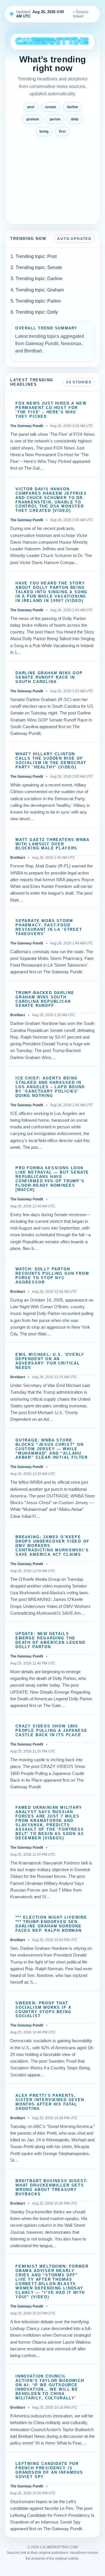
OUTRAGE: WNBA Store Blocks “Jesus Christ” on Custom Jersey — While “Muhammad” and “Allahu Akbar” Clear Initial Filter (52, 1449)
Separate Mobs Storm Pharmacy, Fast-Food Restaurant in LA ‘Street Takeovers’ (49, 927)
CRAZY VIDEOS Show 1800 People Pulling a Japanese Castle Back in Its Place (51, 1731)
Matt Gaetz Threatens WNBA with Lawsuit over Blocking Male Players (52, 844)
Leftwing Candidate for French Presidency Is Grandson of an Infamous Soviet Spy (49, 2470)
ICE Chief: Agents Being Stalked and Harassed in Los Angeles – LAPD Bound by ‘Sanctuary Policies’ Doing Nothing (50, 1087)
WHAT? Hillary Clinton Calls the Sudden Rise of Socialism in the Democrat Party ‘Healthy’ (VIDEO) (51, 761)
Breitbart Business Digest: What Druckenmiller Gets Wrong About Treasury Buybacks (52, 2188)
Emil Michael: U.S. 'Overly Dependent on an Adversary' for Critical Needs (50, 1361)
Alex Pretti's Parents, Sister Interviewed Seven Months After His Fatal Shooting (50, 2102)
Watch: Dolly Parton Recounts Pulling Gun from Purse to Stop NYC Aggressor (52, 1276)
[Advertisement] (52, 178)
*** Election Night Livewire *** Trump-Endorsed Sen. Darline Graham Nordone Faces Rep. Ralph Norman (51, 1924)
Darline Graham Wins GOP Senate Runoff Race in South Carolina (49, 677)
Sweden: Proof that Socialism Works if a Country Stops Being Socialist (43, 2010)
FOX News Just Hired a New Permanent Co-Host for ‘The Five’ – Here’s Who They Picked (51, 410)
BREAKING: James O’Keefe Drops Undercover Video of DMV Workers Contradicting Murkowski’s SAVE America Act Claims (52, 1546)
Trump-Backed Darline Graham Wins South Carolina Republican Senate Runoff (45, 999)
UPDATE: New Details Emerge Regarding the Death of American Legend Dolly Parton (50, 1640)
